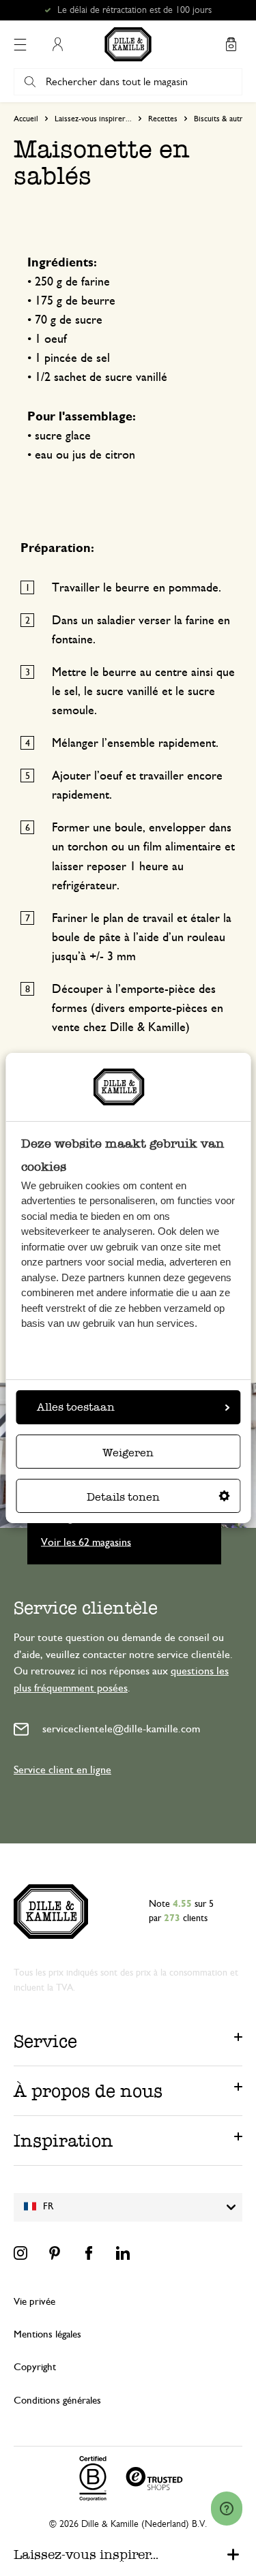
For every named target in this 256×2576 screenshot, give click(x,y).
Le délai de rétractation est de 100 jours (134, 10)
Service (45, 2041)
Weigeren (128, 1453)
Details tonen (123, 1497)
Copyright (35, 2367)
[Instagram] (20, 2253)
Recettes (163, 119)
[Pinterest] (55, 2253)
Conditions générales (57, 2401)
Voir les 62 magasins (86, 1542)
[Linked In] (123, 2253)
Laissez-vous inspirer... (93, 119)
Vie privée (34, 2302)
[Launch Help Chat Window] (227, 2509)
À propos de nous (88, 2091)
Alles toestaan (76, 1407)
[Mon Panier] (231, 44)
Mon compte (57, 44)
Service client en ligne (62, 1770)
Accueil (26, 119)
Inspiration (63, 2141)
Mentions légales (47, 2334)
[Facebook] (89, 2253)
